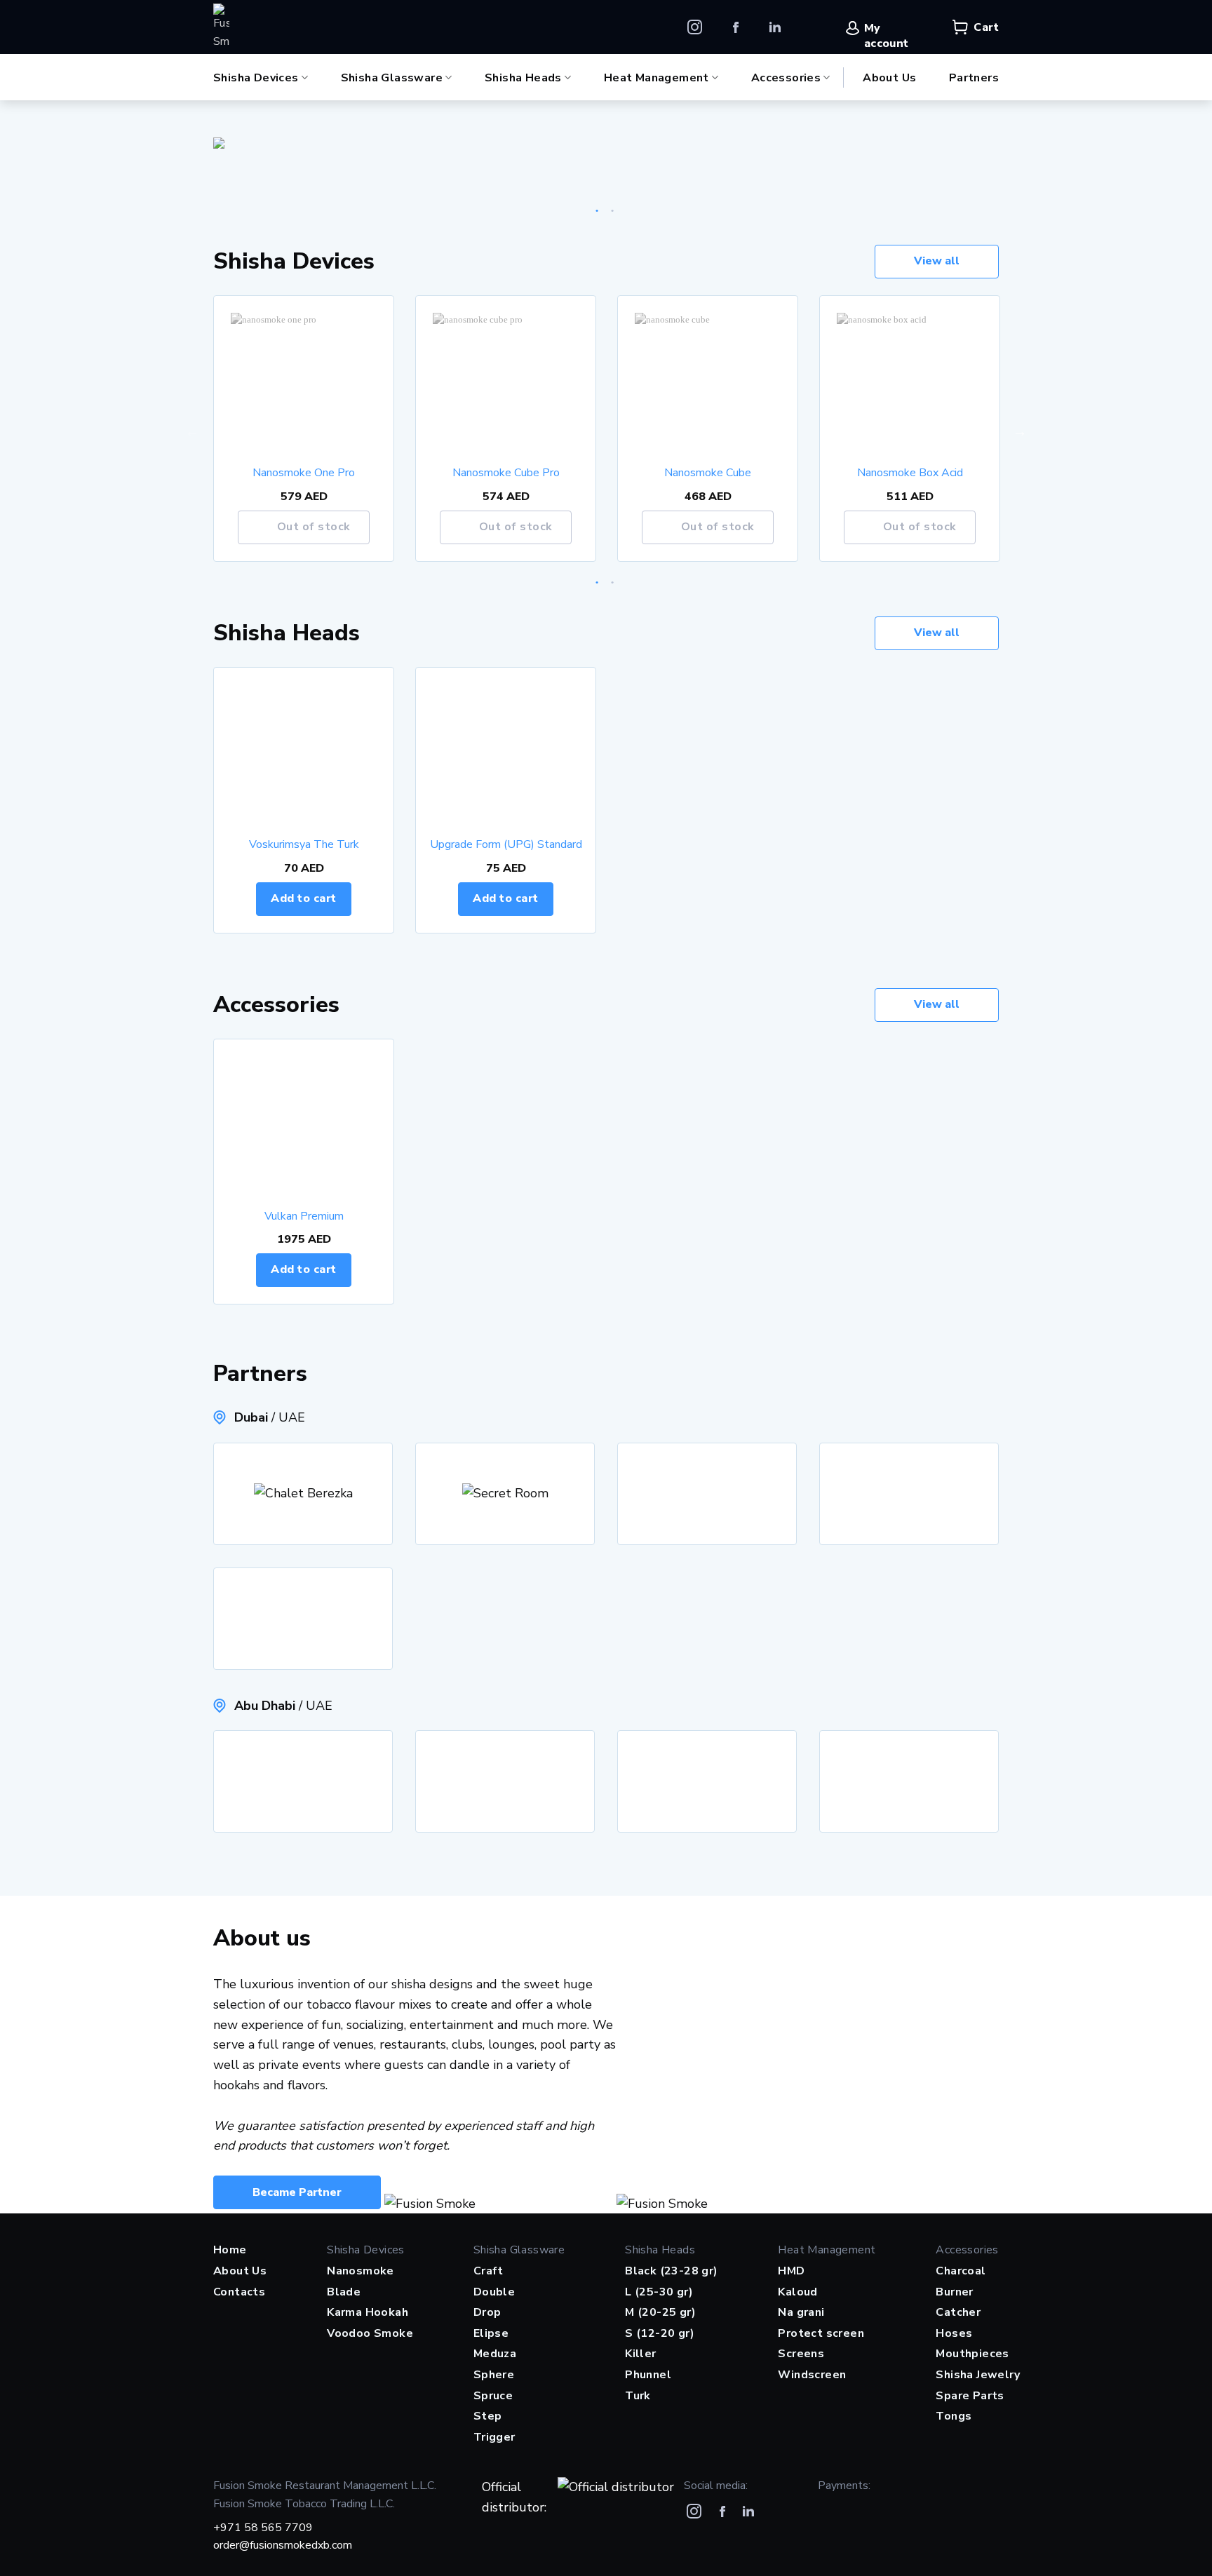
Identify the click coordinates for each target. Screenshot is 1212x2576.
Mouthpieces (972, 2354)
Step (488, 2416)
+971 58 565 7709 (263, 2528)
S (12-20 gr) (660, 2333)
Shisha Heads (523, 77)
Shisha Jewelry (978, 2375)
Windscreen (812, 2375)
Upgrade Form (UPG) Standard (506, 845)
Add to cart (303, 898)
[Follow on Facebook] (736, 27)
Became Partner (297, 2192)
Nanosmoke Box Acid (910, 473)
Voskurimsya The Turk (304, 845)
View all (937, 261)
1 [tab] (598, 208)
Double (494, 2292)
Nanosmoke (361, 2271)
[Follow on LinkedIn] (775, 27)
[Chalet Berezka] (303, 1494)
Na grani (801, 2312)
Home (230, 2250)
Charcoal (961, 2271)
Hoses (954, 2333)
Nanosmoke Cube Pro (506, 473)
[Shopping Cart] (960, 27)
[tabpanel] (606, 143)
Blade (344, 2292)
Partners (974, 78)
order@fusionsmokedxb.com (283, 2545)
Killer (640, 2354)
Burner (954, 2292)
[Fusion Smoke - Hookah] (221, 27)
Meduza (495, 2354)
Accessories (786, 77)
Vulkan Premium (304, 1216)
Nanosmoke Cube (708, 473)
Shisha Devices (256, 77)
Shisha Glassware (392, 77)
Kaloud (797, 2292)
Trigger (494, 2437)
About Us (889, 78)
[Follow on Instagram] (695, 27)
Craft (489, 2271)
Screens (801, 2354)
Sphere (494, 2375)
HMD (791, 2271)
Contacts (239, 2292)
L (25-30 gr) (659, 2292)
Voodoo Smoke (370, 2333)
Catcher (958, 2312)
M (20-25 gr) (660, 2312)
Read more (360, 527)
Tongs (954, 2416)
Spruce (493, 2396)
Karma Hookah (368, 2312)
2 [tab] (613, 208)
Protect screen (821, 2333)
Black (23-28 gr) (671, 2271)
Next (1020, 431)
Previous (192, 431)
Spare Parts (970, 2396)
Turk (638, 2396)
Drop (487, 2312)
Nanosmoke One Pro (304, 473)
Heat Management (656, 77)
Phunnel (648, 2375)
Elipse (491, 2333)
